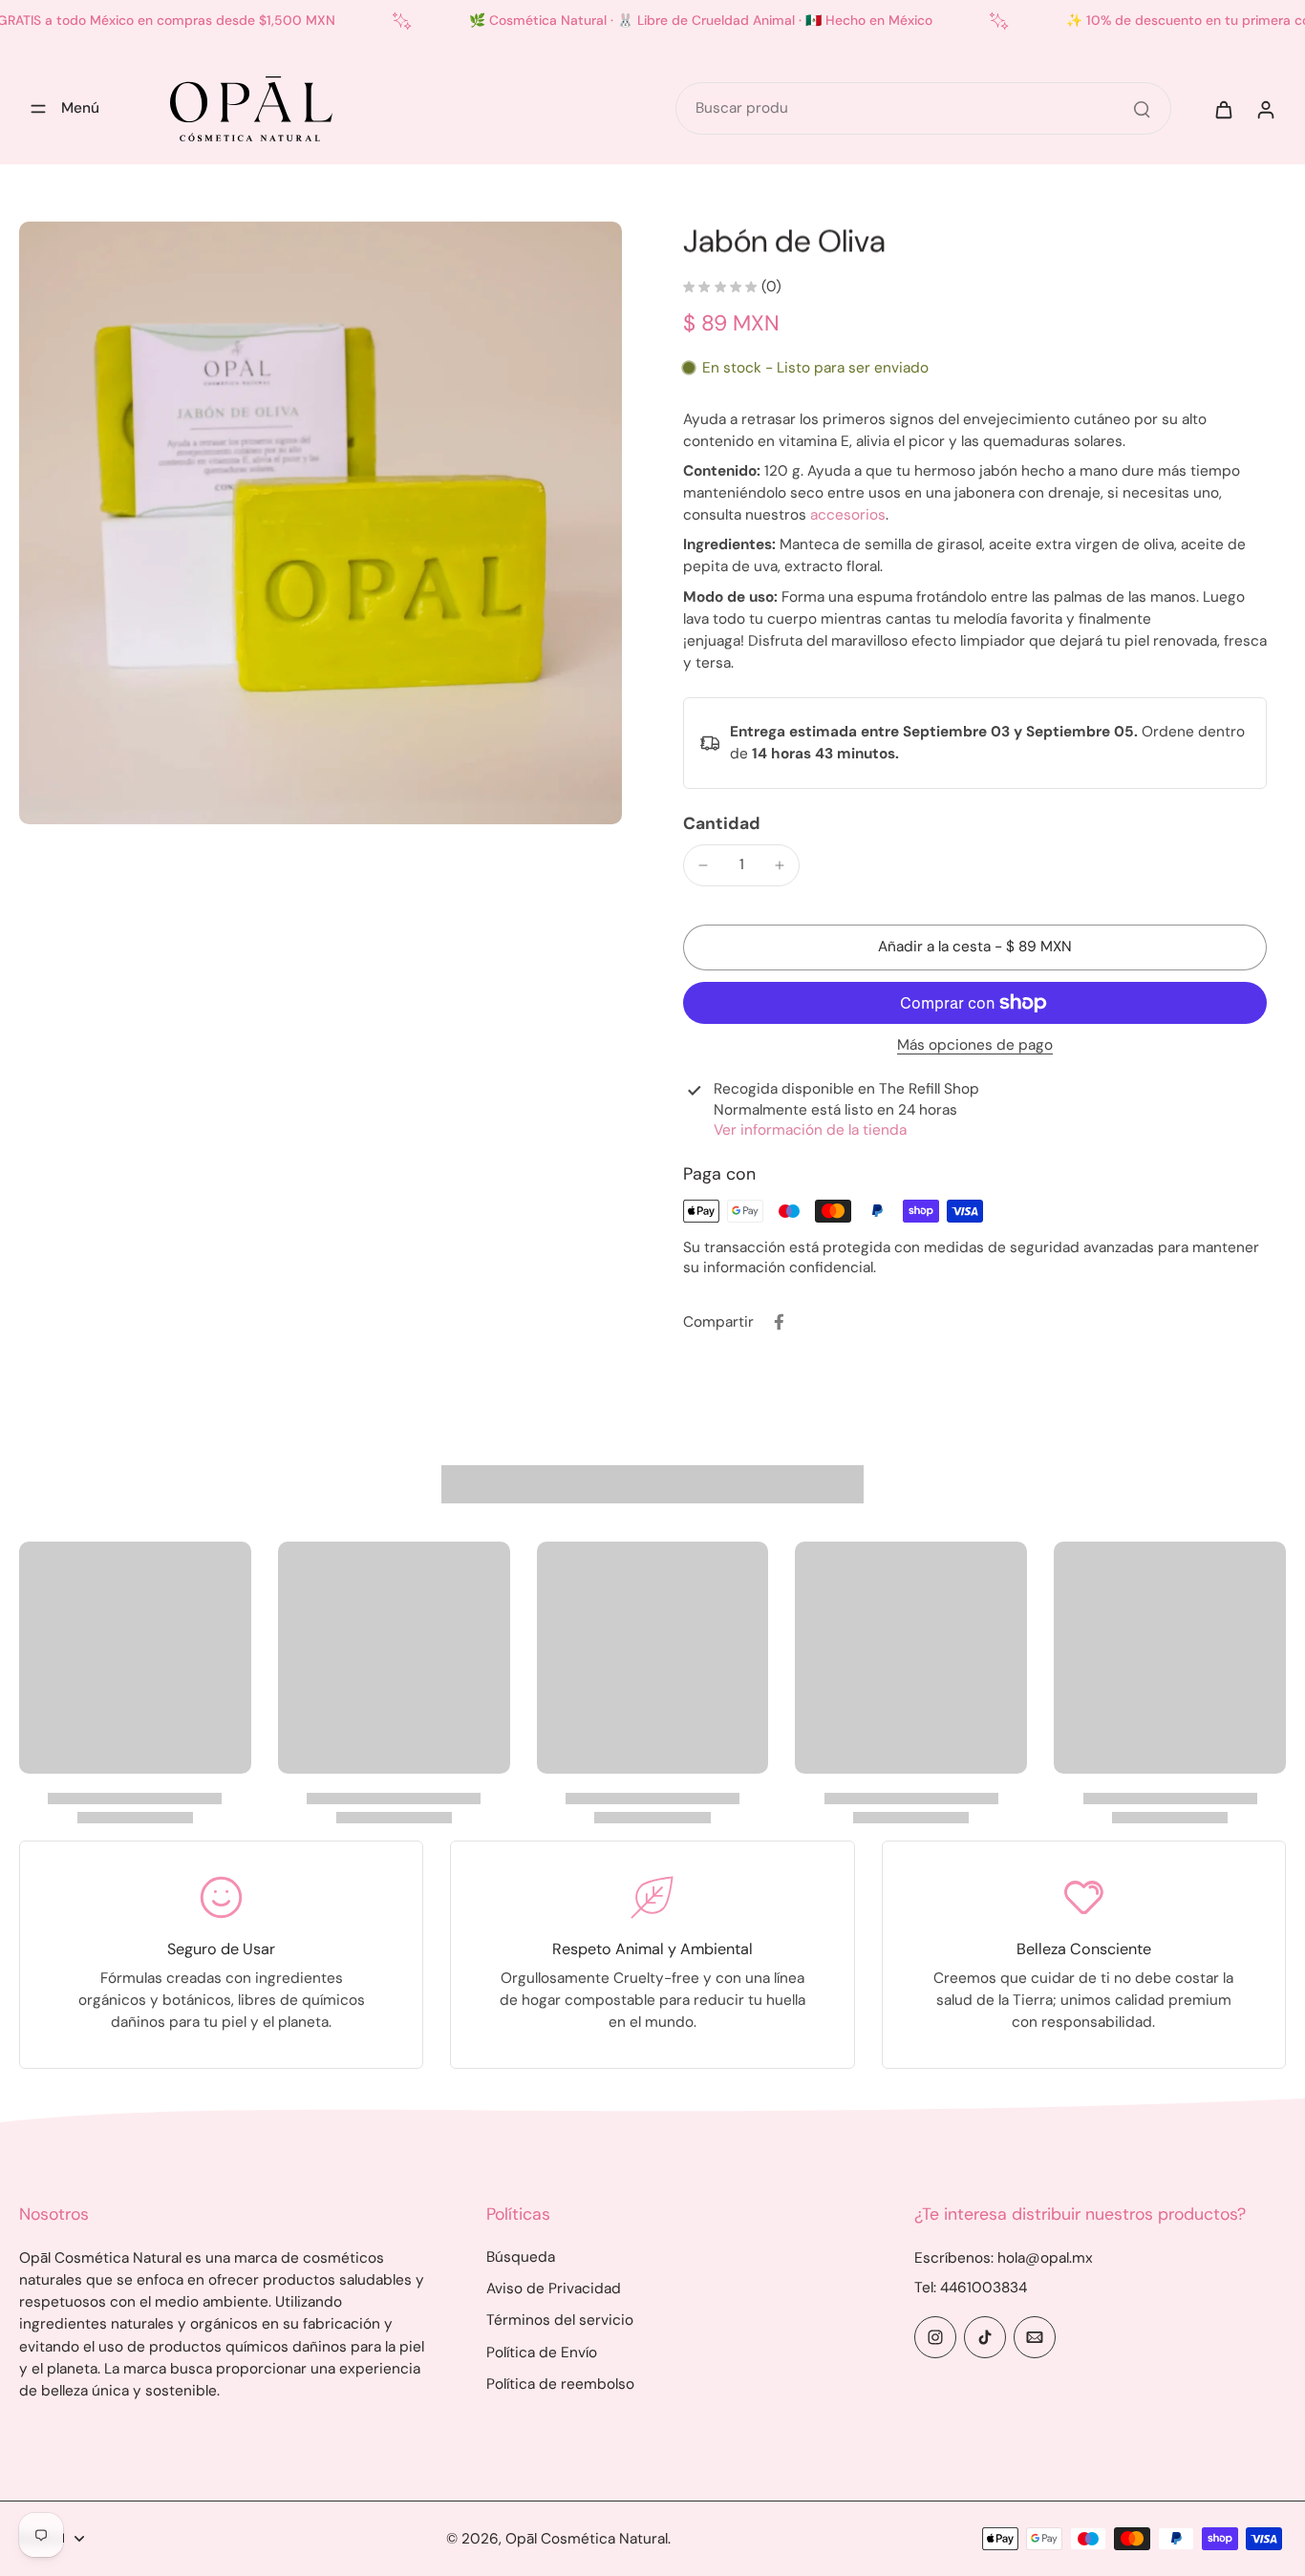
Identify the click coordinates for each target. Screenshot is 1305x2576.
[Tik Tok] (985, 2337)
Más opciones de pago (975, 1046)
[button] (975, 947)
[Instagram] (935, 2337)
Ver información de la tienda (810, 1130)
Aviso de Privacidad (554, 2289)
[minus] (703, 865)
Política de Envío (542, 2352)
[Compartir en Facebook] (779, 1322)
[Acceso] (1265, 109)
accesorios (848, 515)
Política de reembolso (560, 2384)
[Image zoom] (321, 523)
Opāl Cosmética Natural (587, 2539)
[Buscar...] (1142, 109)
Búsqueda (521, 2257)
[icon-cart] (1223, 109)
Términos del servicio (560, 2320)
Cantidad (722, 823)
